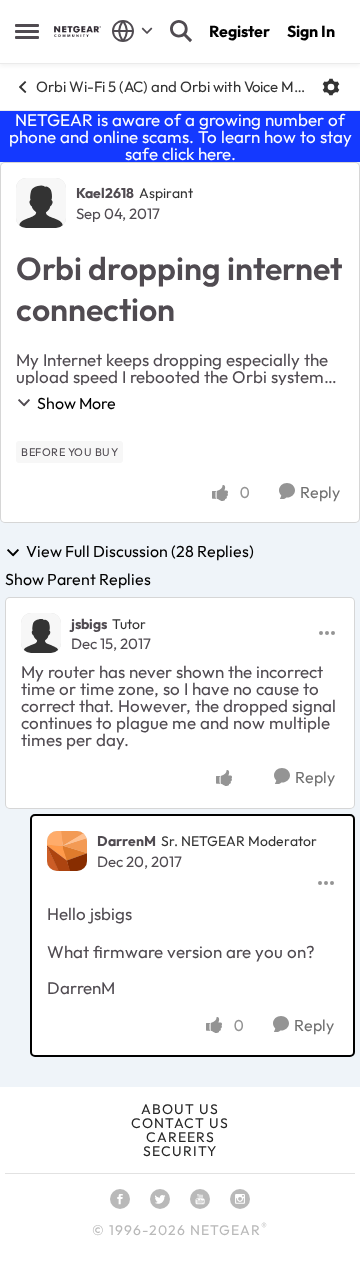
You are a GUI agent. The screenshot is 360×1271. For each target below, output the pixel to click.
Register (239, 31)
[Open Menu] (331, 87)
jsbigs (89, 624)
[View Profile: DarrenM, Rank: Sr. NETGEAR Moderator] (67, 851)
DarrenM (126, 841)
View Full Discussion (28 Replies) (140, 552)
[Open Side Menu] (27, 31)
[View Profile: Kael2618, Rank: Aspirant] (41, 203)
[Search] (181, 31)
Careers (180, 1137)
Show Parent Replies (78, 579)
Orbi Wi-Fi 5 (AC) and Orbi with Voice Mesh (171, 86)
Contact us (180, 1123)
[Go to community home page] (77, 31)
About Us (180, 1109)
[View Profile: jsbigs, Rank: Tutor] (41, 633)
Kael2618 (105, 193)
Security (180, 1151)
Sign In (311, 31)
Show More (76, 403)
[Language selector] (132, 31)
